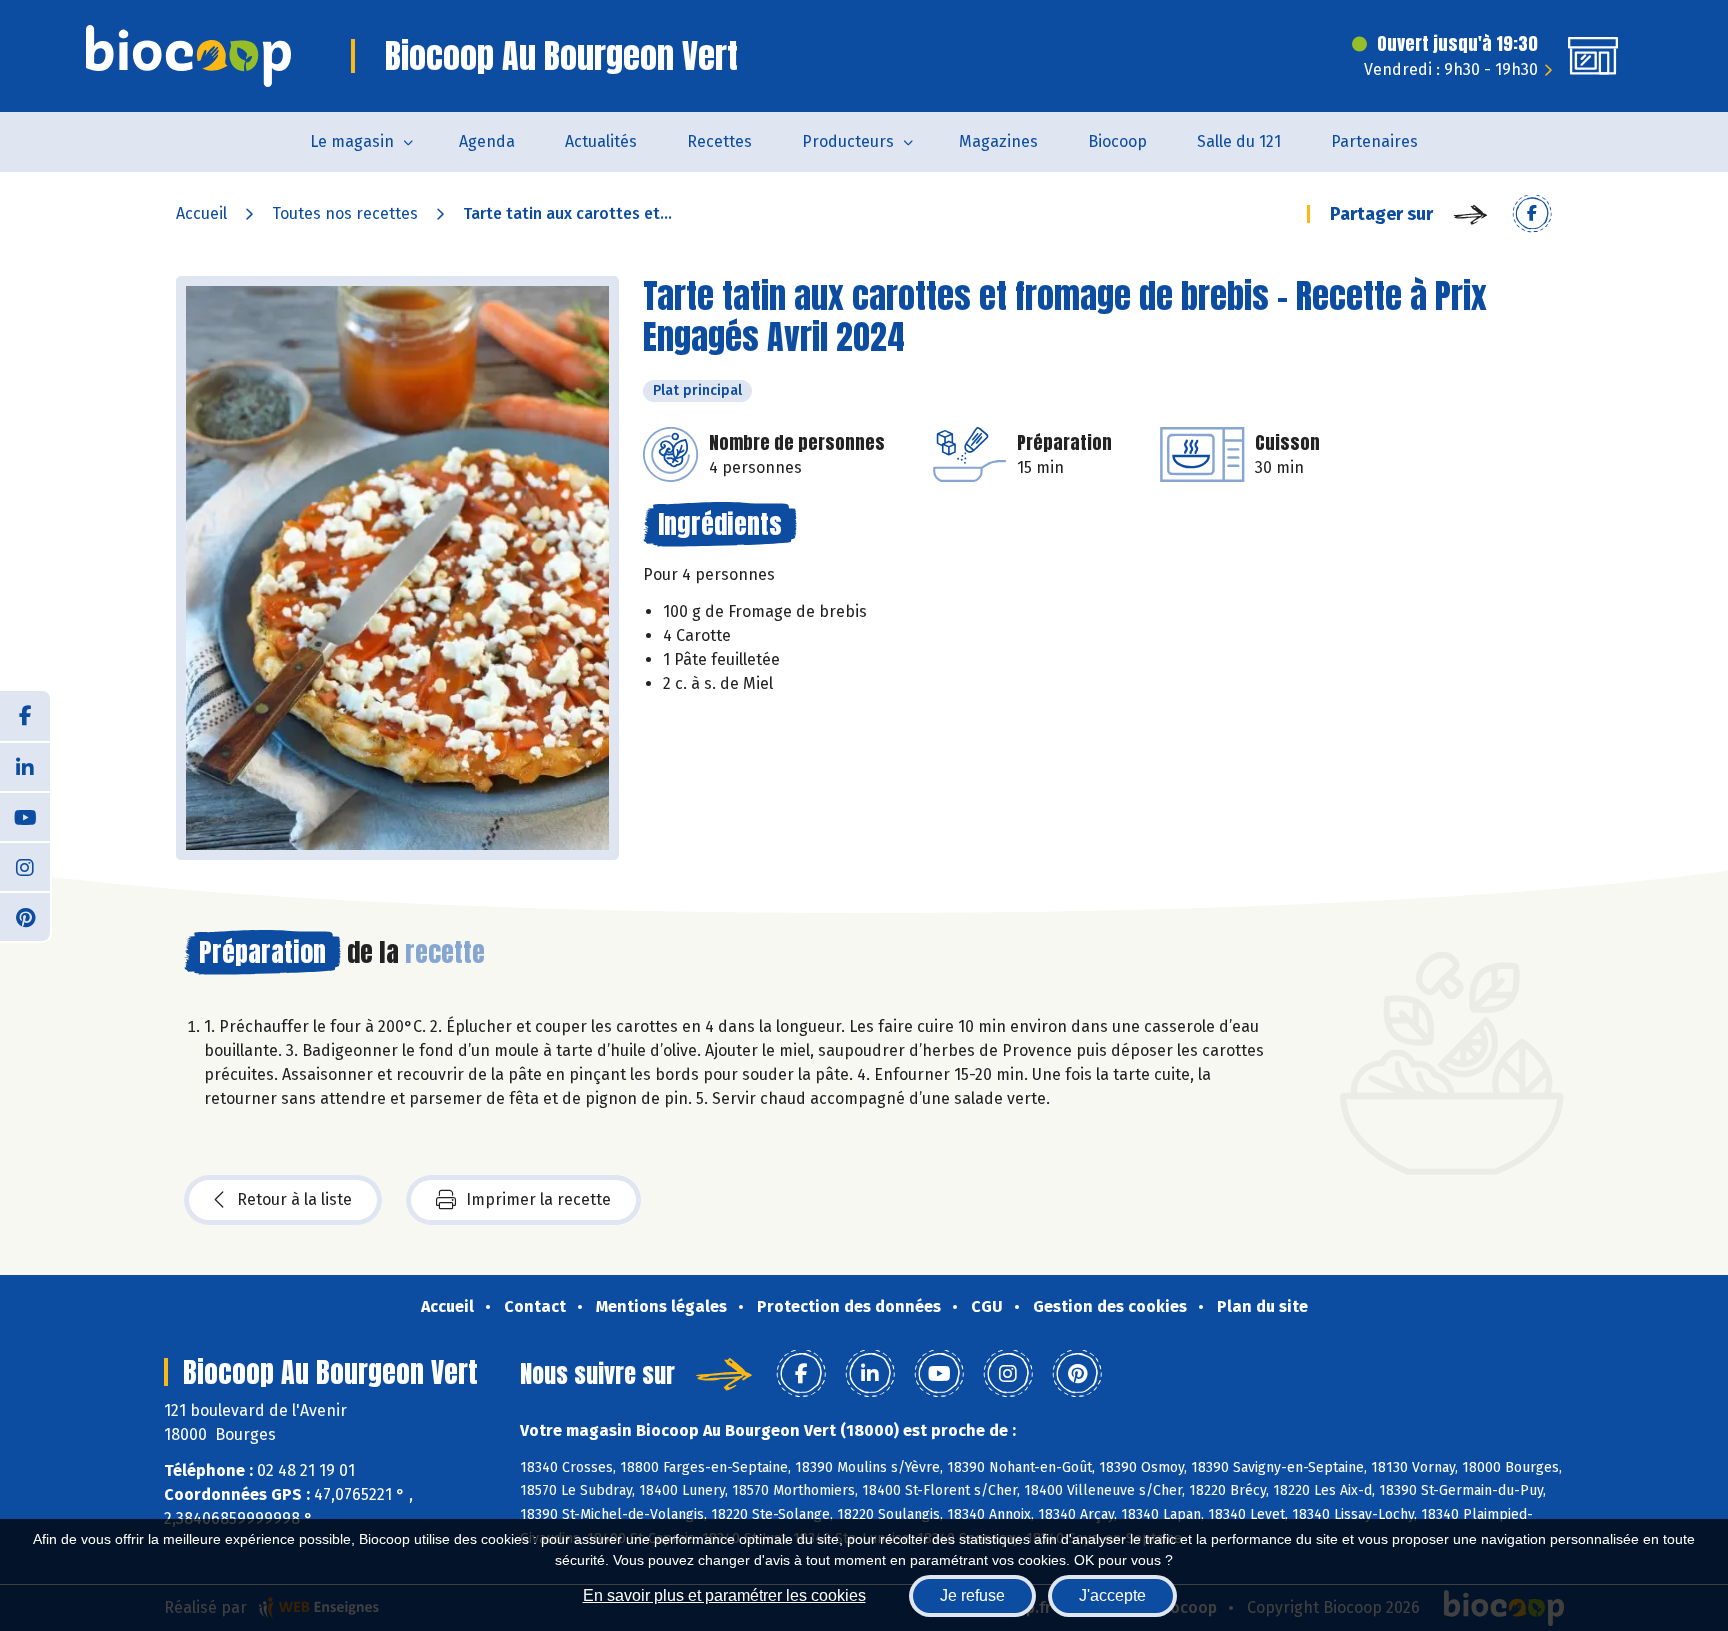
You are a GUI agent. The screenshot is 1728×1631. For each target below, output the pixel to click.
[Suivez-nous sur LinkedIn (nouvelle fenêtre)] (25, 766)
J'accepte (1112, 1595)
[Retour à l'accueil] (188, 56)
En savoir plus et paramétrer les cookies (724, 1595)
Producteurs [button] (848, 141)
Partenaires (1374, 141)
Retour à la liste (294, 1199)
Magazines (998, 141)
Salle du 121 (1239, 141)
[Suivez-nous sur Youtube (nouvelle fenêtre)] (25, 816)
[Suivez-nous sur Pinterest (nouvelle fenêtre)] (25, 916)
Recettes (719, 141)
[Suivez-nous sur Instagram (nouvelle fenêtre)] (25, 866)
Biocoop (1117, 141)
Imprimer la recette (538, 1199)
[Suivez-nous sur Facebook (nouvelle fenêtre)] (25, 716)
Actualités (601, 141)
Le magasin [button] (352, 141)
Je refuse (972, 1595)
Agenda (487, 141)
